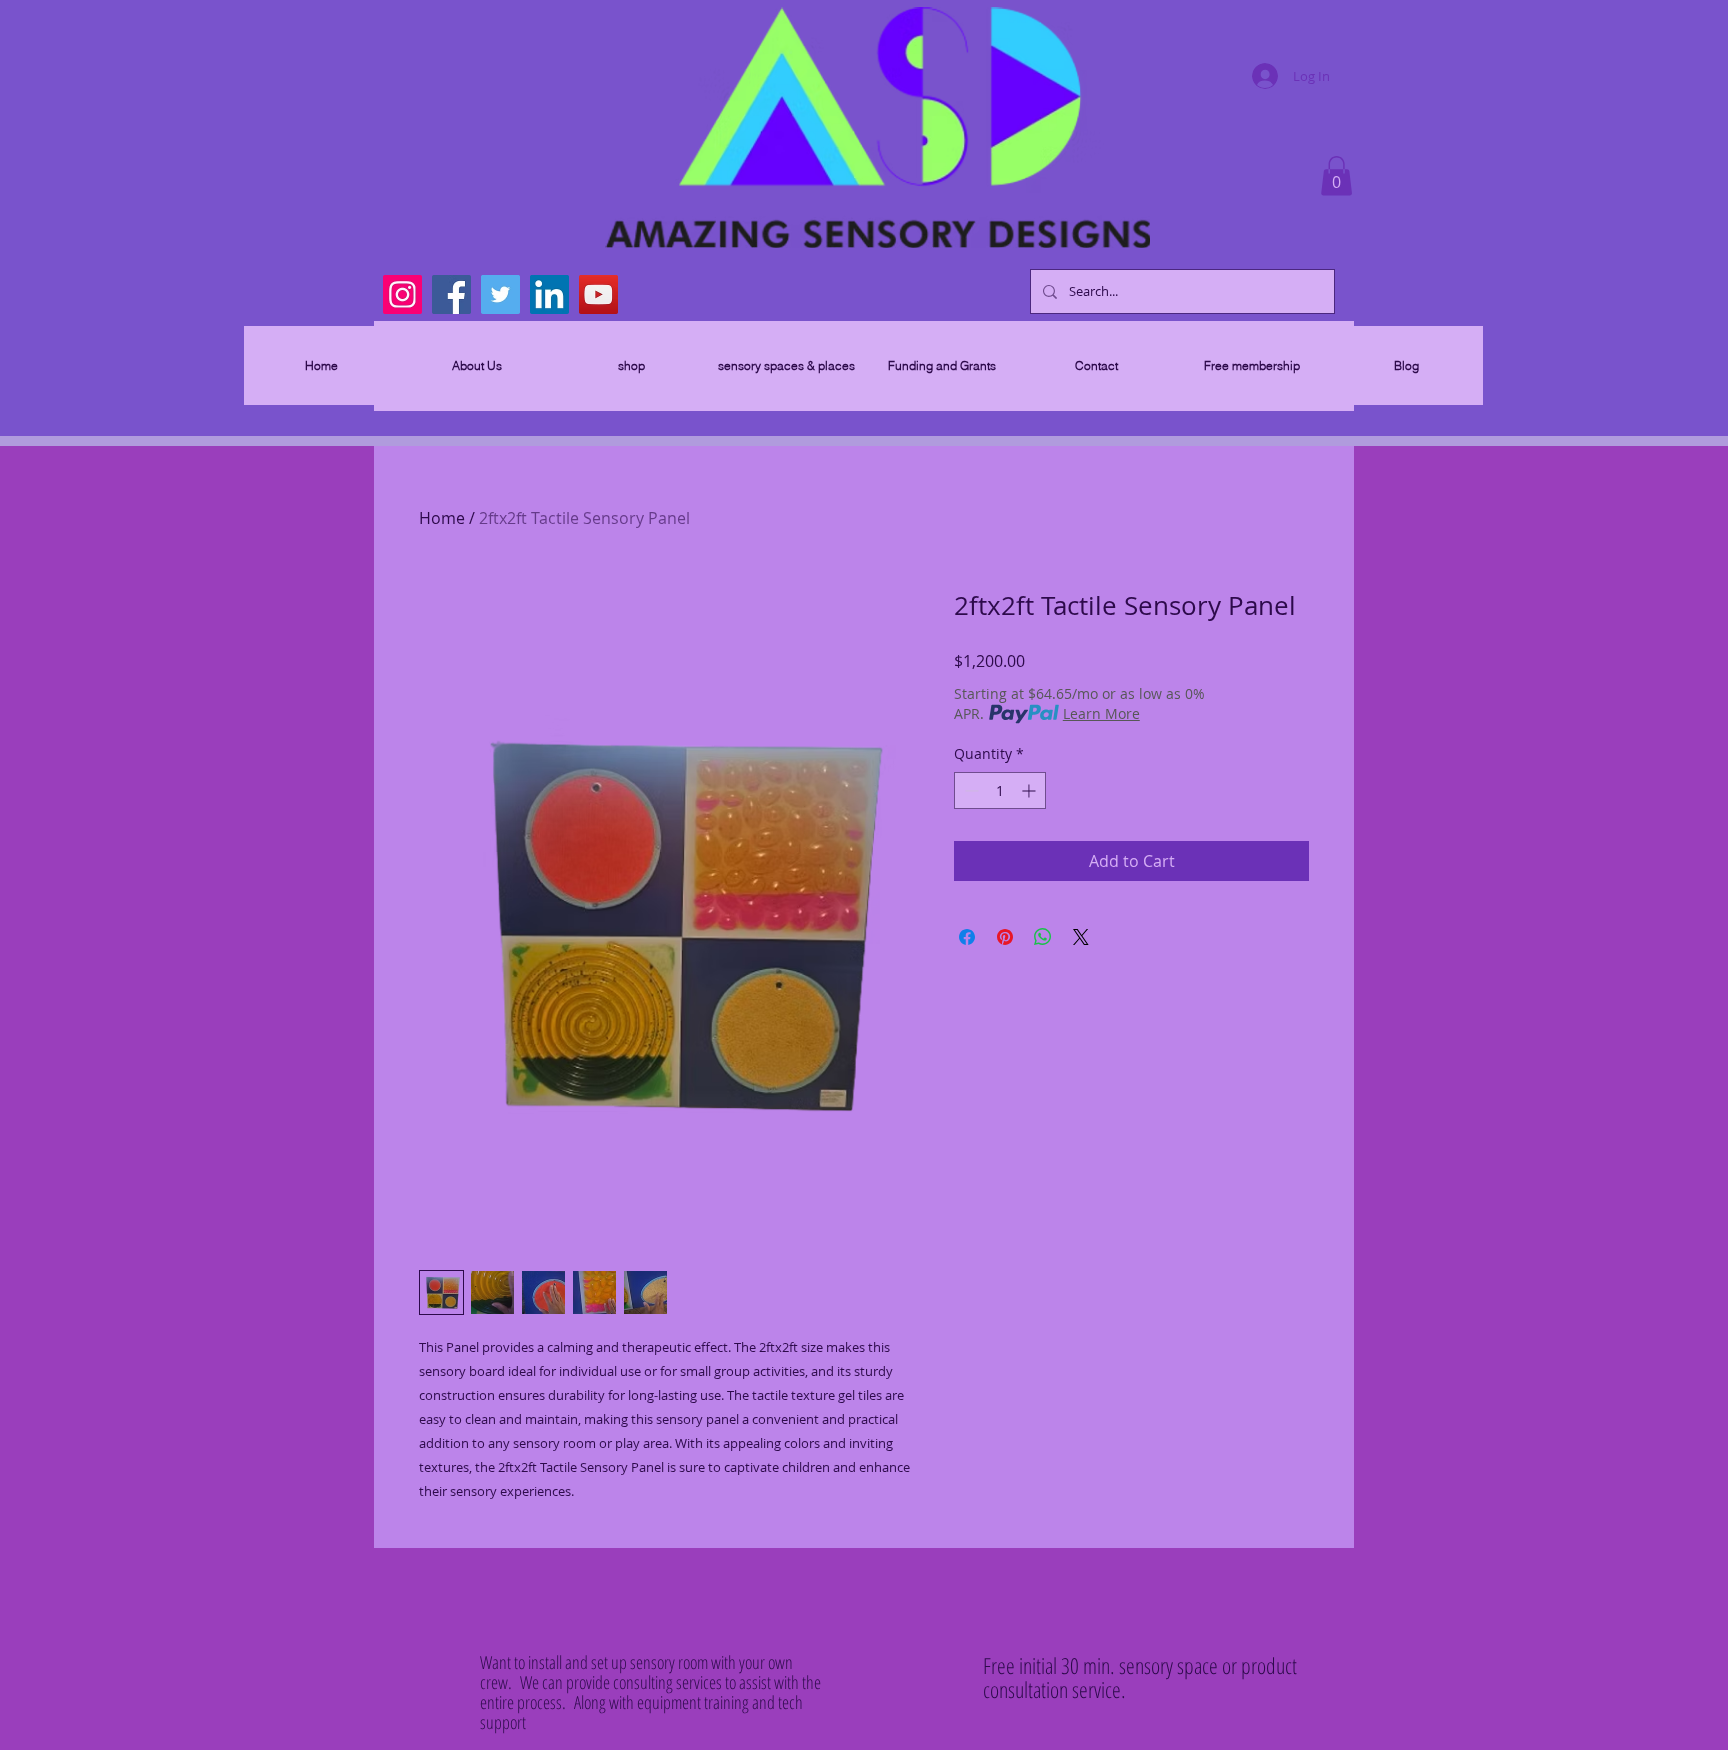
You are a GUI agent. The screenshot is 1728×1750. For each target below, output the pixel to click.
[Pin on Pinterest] (1005, 937)
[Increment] (1030, 790)
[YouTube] (598, 294)
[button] (1336, 175)
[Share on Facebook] (967, 937)
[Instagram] (402, 294)
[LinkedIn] (549, 294)
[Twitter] (500, 294)
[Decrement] (969, 790)
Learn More (1101, 713)
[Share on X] (1081, 937)
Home (442, 518)
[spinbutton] (1000, 790)
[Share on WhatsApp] (1043, 937)
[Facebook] (451, 294)
